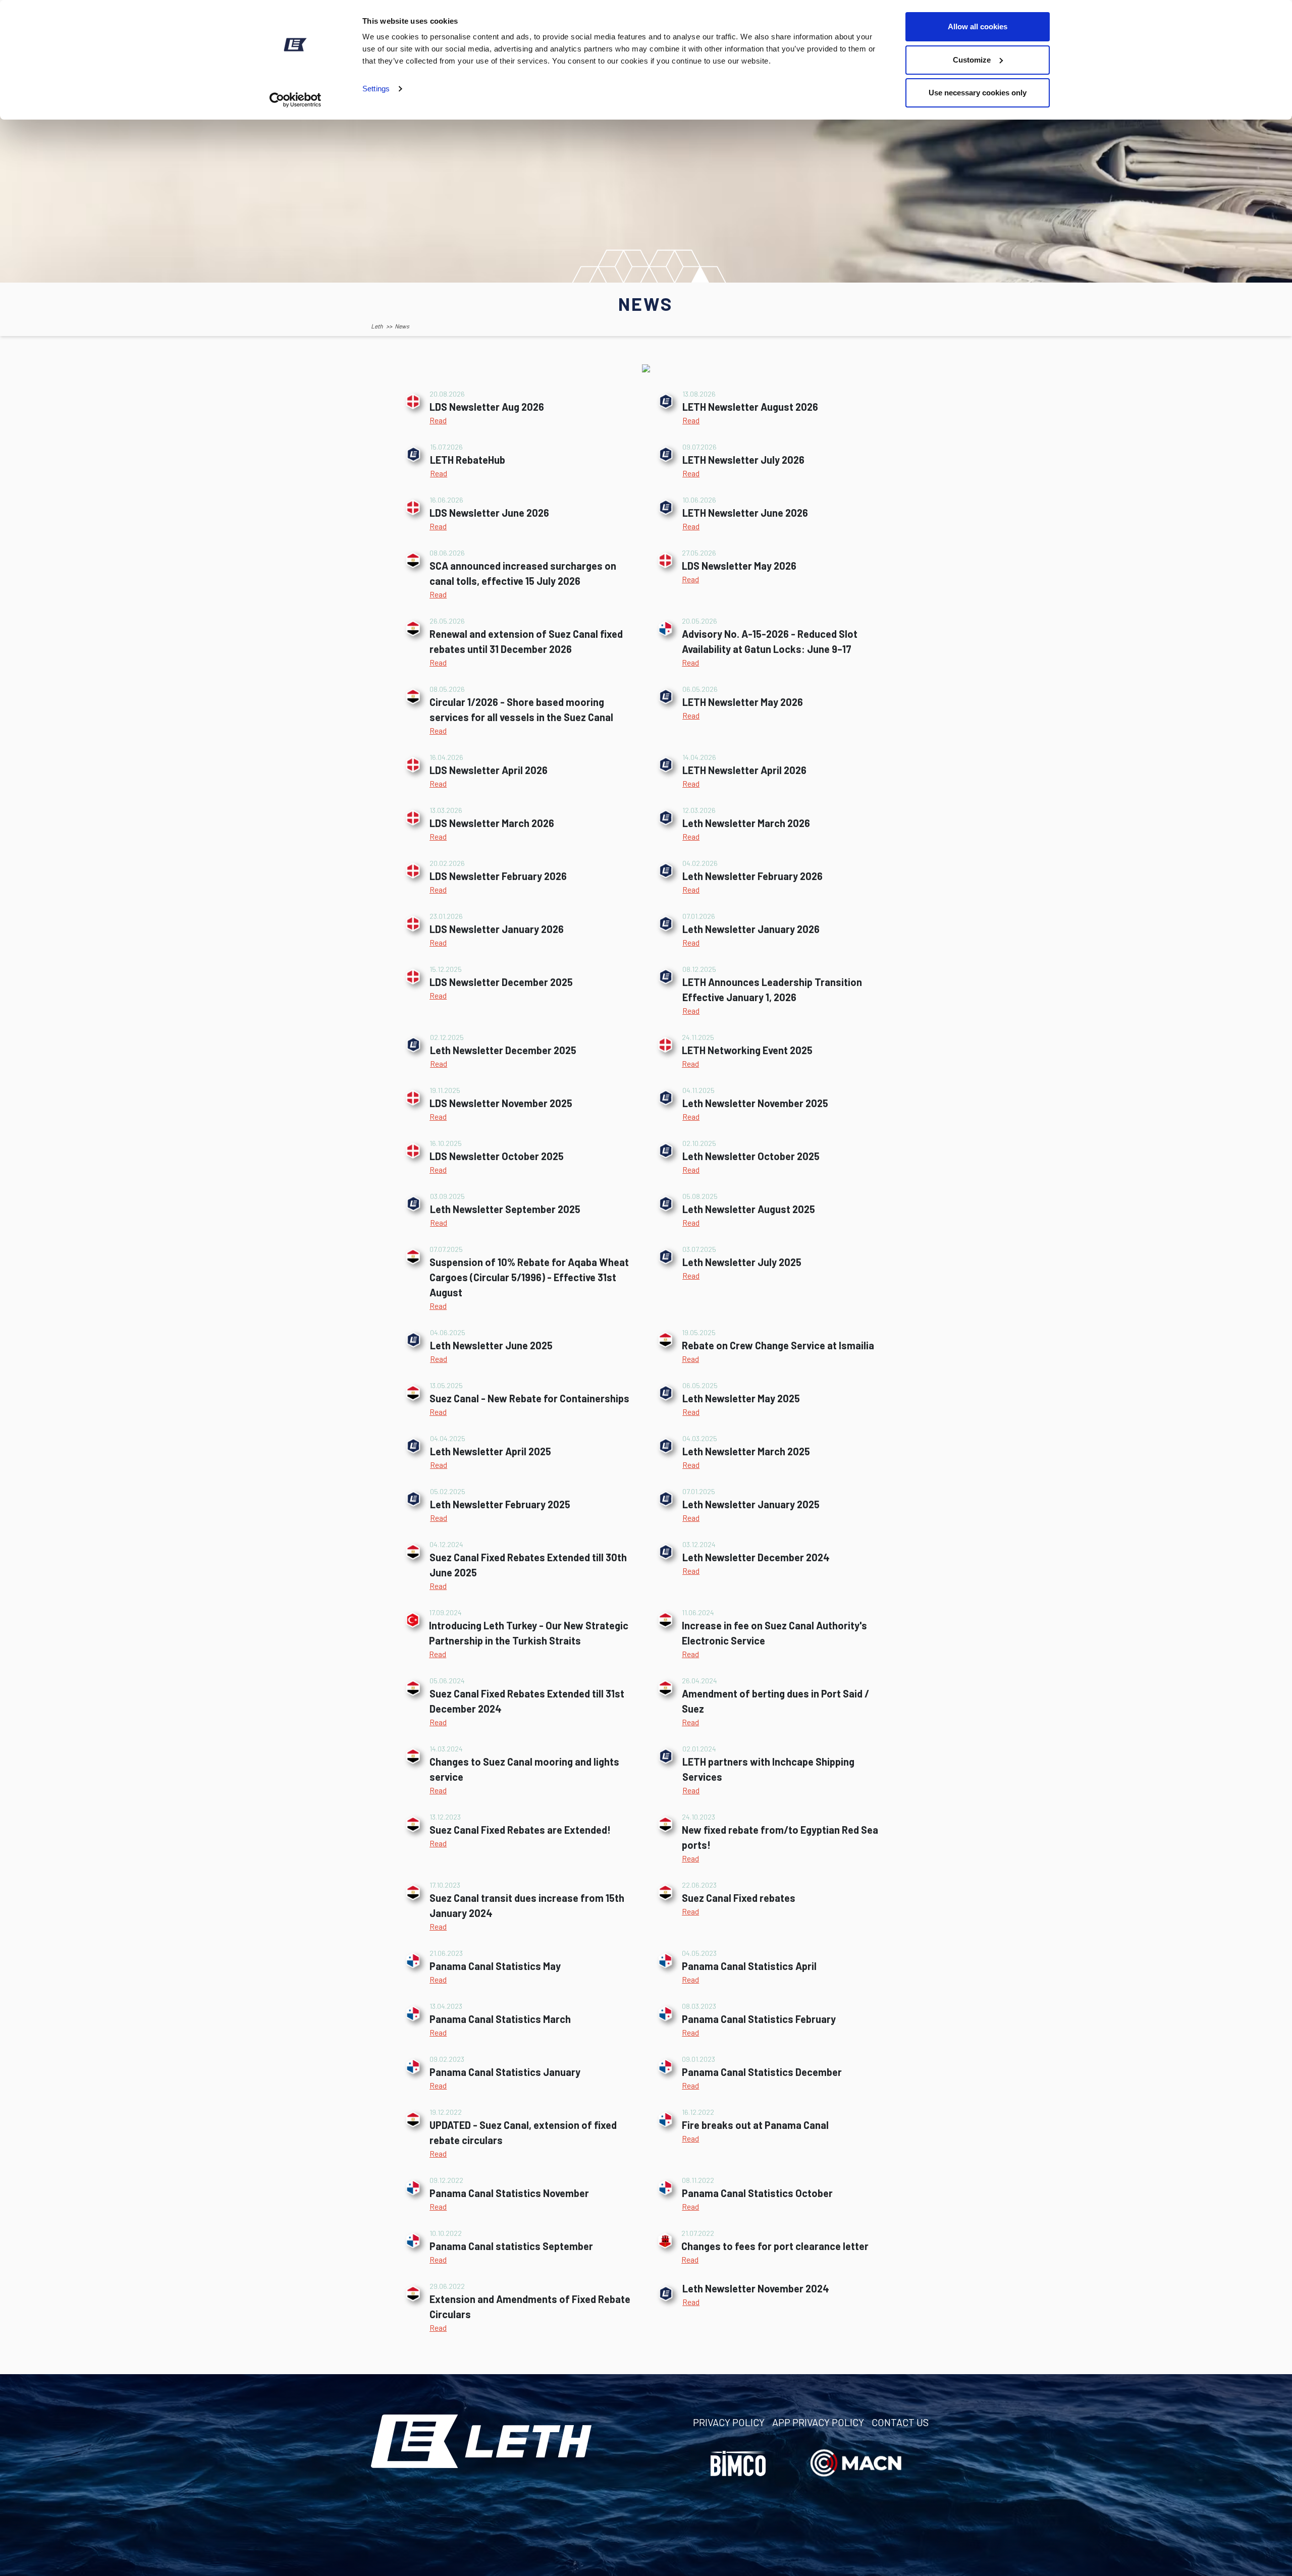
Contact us (900, 2422)
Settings (376, 89)
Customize (972, 60)
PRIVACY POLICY (729, 2422)
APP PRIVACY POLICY (818, 2422)
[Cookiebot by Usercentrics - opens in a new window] (295, 100)
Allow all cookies (978, 26)
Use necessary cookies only (978, 93)
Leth (377, 326)
